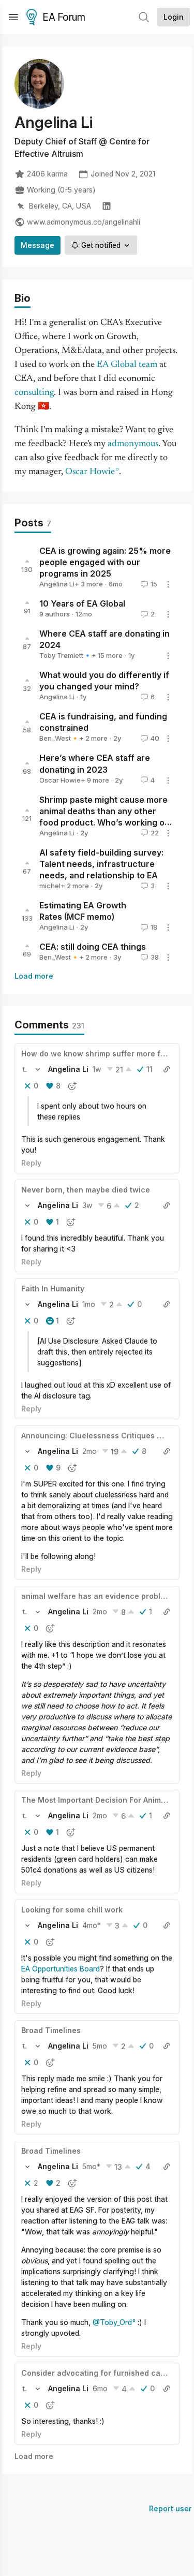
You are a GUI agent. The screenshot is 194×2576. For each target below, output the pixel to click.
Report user (170, 2508)
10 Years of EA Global (82, 603)
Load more (34, 976)
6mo (100, 2388)
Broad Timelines (51, 2030)
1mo (89, 1304)
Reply (31, 1163)
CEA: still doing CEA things (93, 947)
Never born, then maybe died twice (86, 1190)
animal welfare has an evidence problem (96, 1596)
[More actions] (168, 584)
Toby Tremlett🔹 (65, 655)
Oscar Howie (90, 472)
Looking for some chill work (72, 1910)
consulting (34, 393)
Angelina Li (57, 584)
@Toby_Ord (112, 2322)
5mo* (91, 2166)
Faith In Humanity (53, 1289)
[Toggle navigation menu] (13, 17)
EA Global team (127, 365)
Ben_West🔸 (59, 738)
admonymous (133, 444)
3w (87, 1205)
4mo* (92, 1925)
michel (50, 886)
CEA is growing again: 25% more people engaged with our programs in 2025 (105, 562)
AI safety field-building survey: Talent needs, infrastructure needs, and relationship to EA (101, 864)
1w (97, 1069)
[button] (24, 1069)
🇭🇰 (43, 407)
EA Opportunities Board (61, 1969)
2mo (89, 1451)
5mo (100, 2046)
